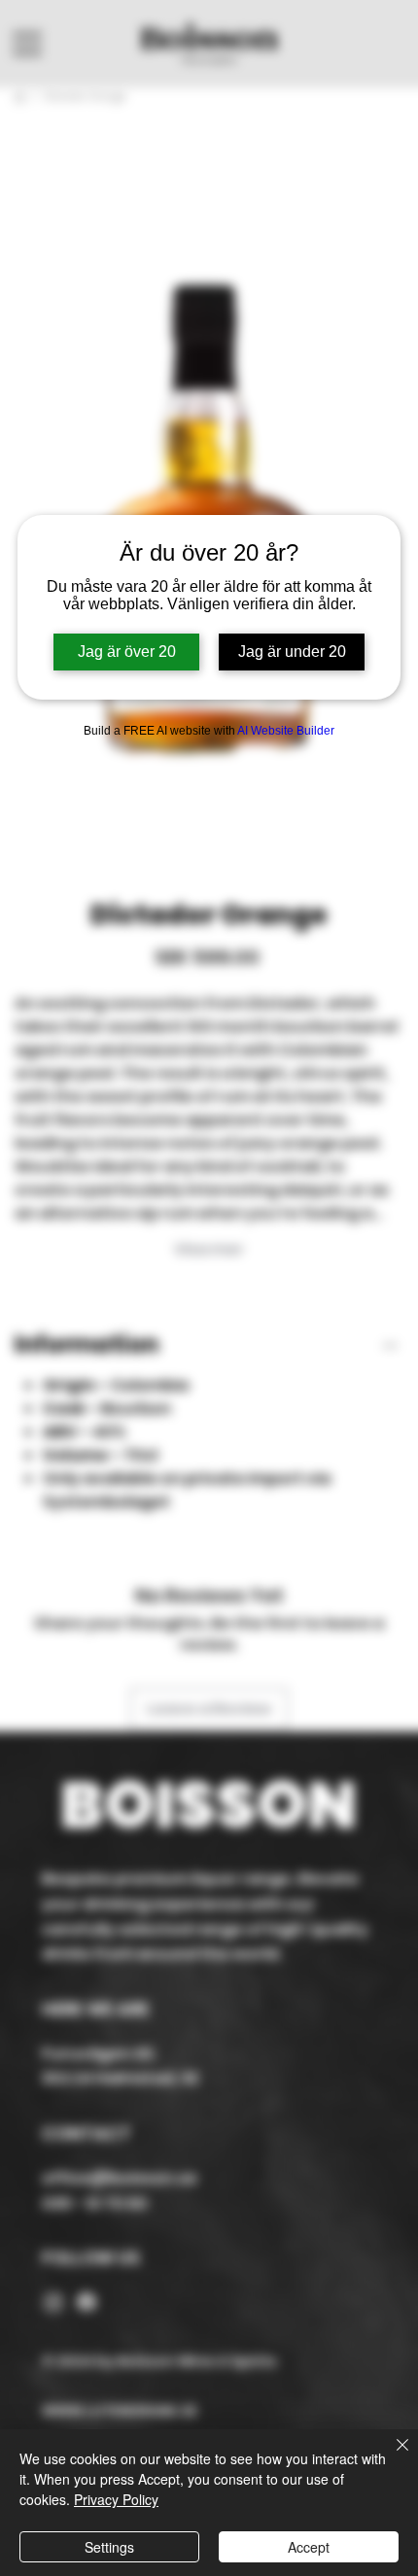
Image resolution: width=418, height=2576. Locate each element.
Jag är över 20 (127, 652)
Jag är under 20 (292, 652)
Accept (309, 2547)
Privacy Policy (116, 2499)
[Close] (391, 2456)
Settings (109, 2547)
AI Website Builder (286, 731)
